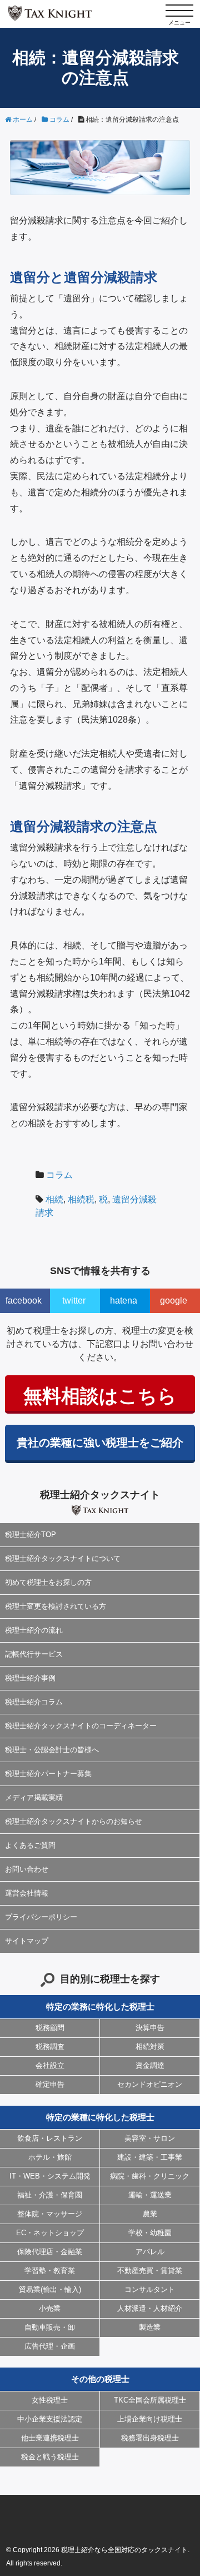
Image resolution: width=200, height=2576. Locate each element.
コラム (59, 1175)
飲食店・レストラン (50, 2138)
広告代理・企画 (50, 2346)
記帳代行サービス (34, 1654)
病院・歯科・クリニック (150, 2176)
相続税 (81, 1199)
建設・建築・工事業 (150, 2157)
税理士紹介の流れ (34, 1630)
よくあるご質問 (30, 1845)
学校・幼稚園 (150, 2233)
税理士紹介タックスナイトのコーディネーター (81, 1726)
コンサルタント (150, 2289)
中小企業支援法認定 (50, 2419)
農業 (150, 2214)
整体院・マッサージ (50, 2214)
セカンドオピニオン (150, 2084)
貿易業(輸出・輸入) (50, 2289)
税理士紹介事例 (30, 1678)
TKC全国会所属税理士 (150, 2400)
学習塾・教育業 (50, 2271)
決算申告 (150, 2028)
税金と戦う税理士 (50, 2457)
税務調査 (50, 2047)
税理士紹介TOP (31, 1535)
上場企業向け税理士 (150, 2419)
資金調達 (150, 2065)
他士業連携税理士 (50, 2438)
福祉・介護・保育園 (50, 2195)
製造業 (150, 2327)
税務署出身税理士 (150, 2438)
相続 (54, 1199)
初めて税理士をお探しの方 (48, 1582)
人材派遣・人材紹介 (150, 2308)
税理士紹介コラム (34, 1702)
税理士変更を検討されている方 (56, 1606)
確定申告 (50, 2084)
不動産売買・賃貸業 (150, 2271)
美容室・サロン (150, 2138)
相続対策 (150, 2047)
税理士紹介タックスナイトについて (63, 1558)
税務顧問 (50, 2028)
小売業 (50, 2308)
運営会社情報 (27, 1893)
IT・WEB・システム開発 (50, 2176)
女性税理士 (50, 2400)
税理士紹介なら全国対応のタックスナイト (124, 2550)
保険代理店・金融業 (50, 2252)
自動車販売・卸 (50, 2327)
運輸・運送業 (150, 2195)
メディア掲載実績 (34, 1797)
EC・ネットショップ (50, 2233)
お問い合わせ (27, 1869)
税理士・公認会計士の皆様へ (52, 1750)
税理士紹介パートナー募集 (48, 1774)
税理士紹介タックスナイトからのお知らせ (74, 1821)
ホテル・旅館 (50, 2157)
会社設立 (50, 2065)
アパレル (150, 2252)
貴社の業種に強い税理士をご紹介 (100, 1443)
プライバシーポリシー (41, 1917)
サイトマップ (27, 1941)
